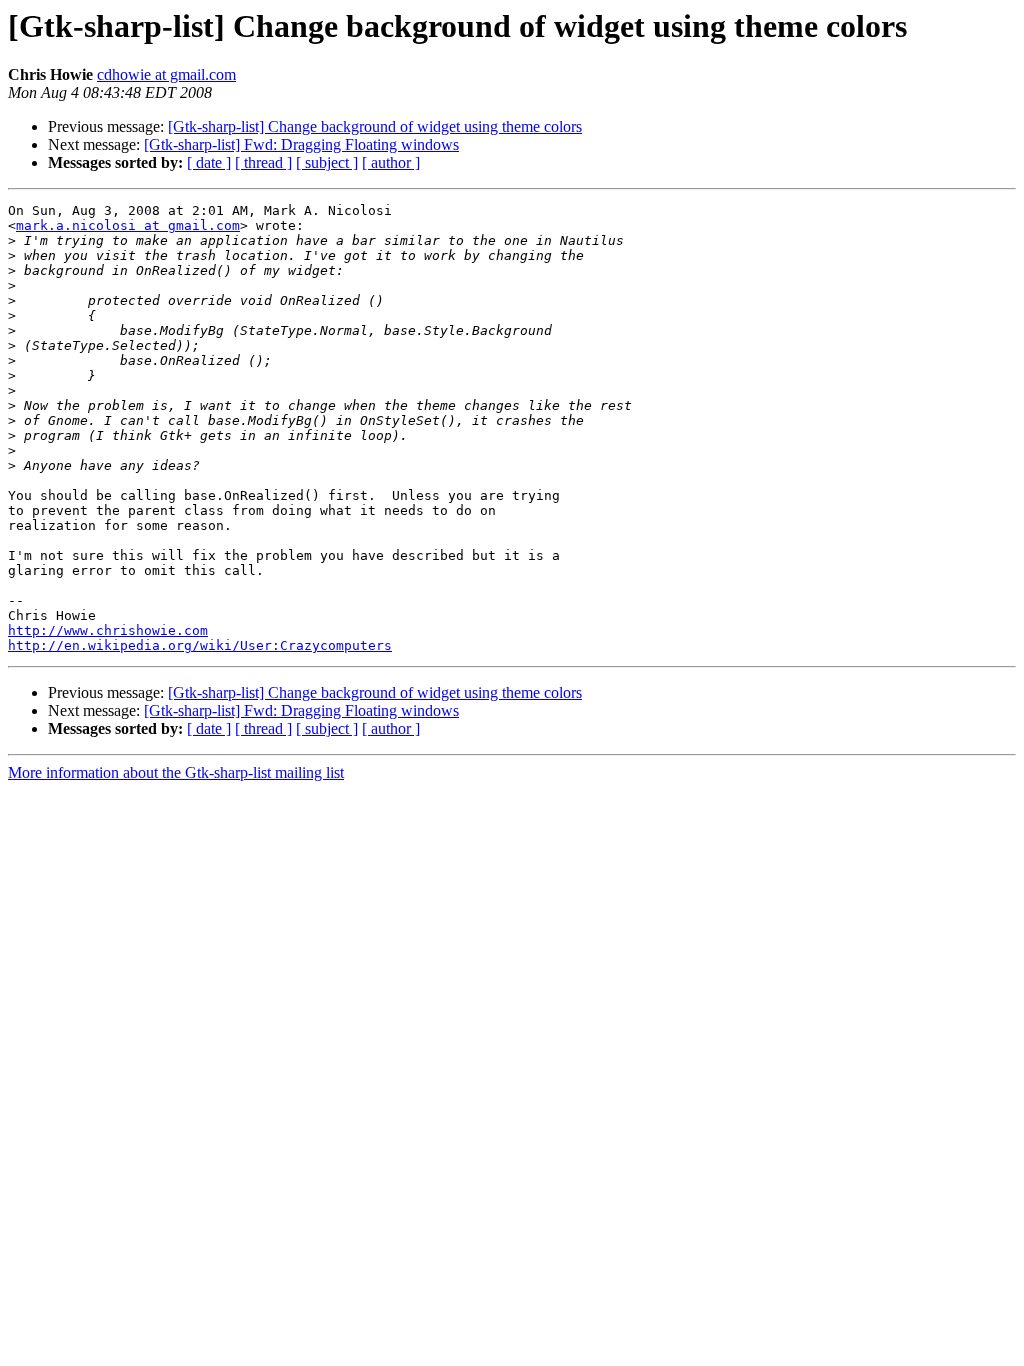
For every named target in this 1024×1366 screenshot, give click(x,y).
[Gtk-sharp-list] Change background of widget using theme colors (375, 126)
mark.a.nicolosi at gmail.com (128, 225)
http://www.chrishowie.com (108, 630)
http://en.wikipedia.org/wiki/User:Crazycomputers (200, 645)
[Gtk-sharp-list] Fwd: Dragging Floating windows (301, 144)
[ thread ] (263, 162)
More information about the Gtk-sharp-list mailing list (176, 772)
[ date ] (209, 162)
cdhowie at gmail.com (166, 74)
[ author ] (391, 162)
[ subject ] (327, 162)
